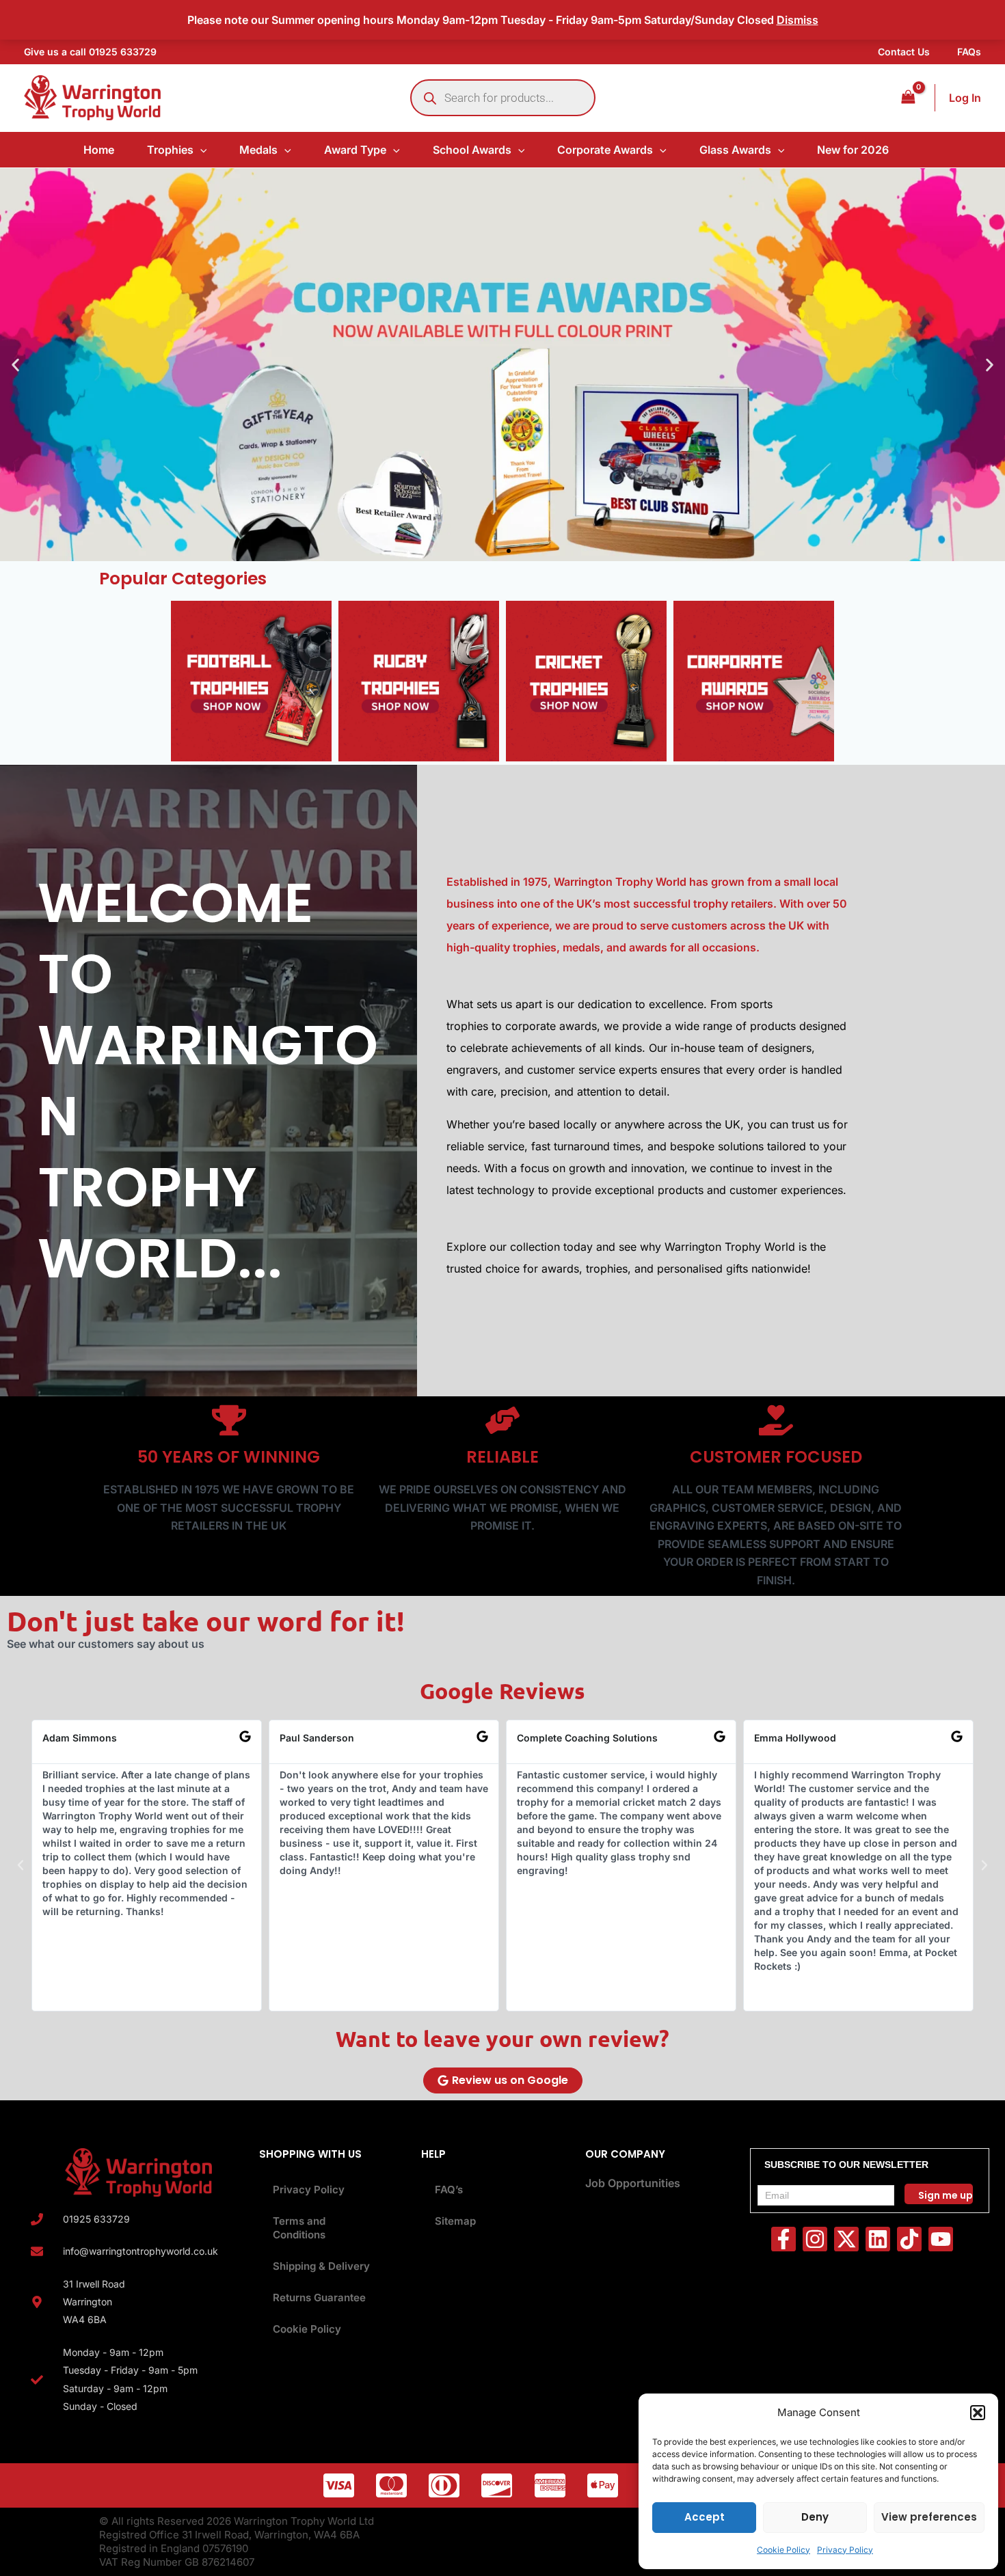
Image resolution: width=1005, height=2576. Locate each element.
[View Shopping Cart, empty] (908, 97)
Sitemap (455, 2221)
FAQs (969, 52)
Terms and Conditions (299, 2228)
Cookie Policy (783, 2550)
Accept (705, 2517)
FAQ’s (449, 2189)
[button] (978, 2413)
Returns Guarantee (319, 2297)
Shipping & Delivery (321, 2266)
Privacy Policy (845, 2550)
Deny (815, 2517)
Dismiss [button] (798, 20)
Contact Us (904, 52)
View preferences (929, 2517)
